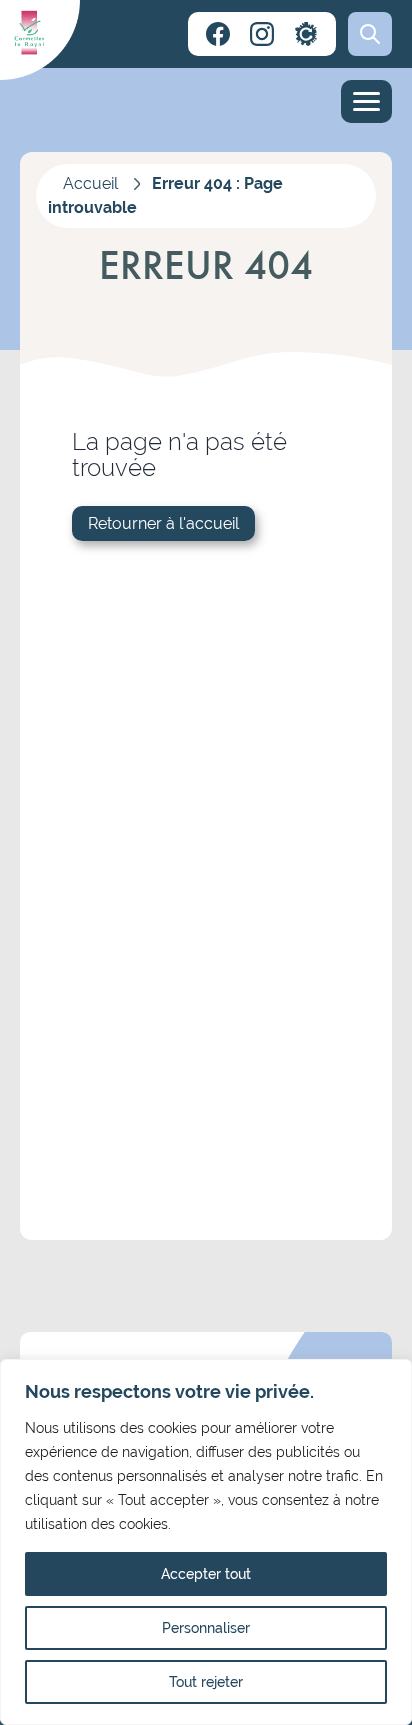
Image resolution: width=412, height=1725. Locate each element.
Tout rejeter (206, 1682)
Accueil (90, 183)
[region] (206, 1542)
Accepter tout (206, 1574)
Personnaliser (206, 1628)
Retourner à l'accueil (163, 523)
